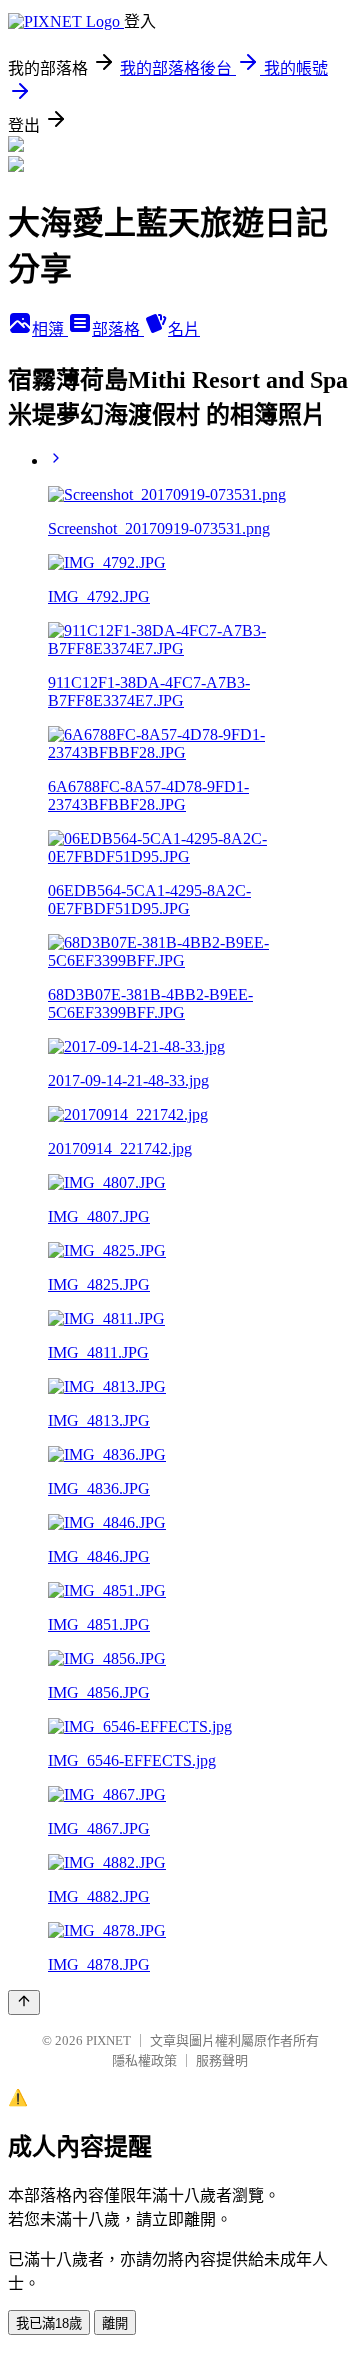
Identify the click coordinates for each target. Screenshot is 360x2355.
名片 (184, 329)
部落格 (118, 329)
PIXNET (108, 2040)
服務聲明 (222, 2060)
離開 (115, 2323)
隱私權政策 (144, 2060)
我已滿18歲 (49, 2323)
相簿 (50, 329)
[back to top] (24, 2002)
